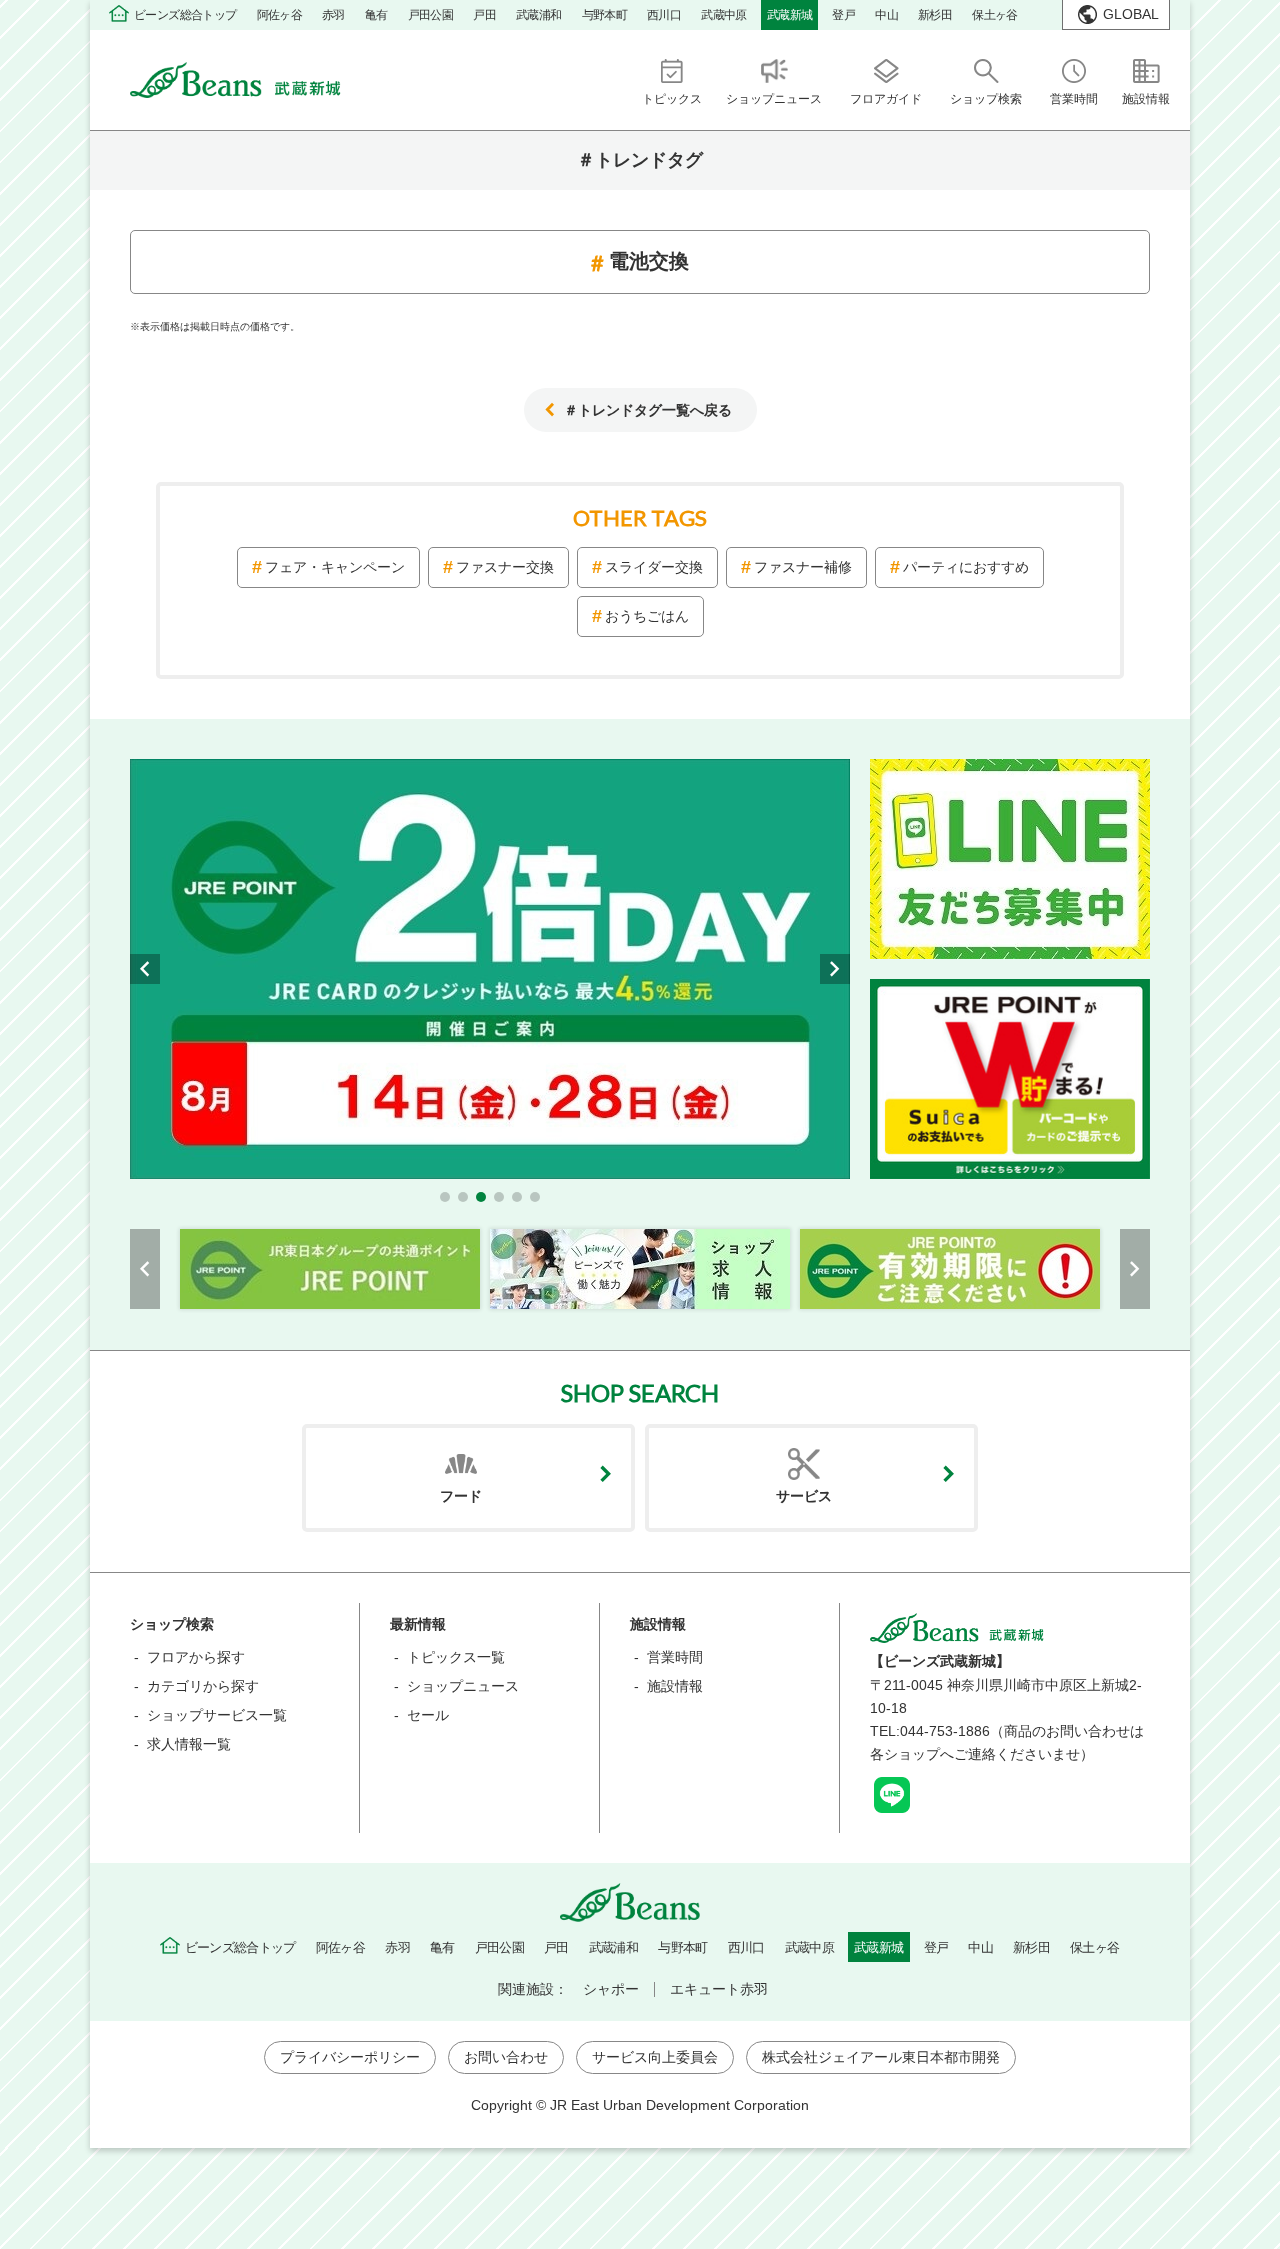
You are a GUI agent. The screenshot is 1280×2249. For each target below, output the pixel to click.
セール (428, 1715)
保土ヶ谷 (995, 15)
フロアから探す (196, 1657)
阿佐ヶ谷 (280, 15)
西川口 (664, 15)
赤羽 (333, 15)
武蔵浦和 (539, 15)
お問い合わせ (506, 2057)
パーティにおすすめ (966, 567)
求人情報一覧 (189, 1744)
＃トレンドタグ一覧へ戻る (648, 409)
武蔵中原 (724, 15)
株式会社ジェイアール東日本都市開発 (881, 2057)
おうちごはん (647, 616)
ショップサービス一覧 (217, 1715)
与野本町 (605, 15)
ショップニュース (463, 1686)
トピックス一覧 (456, 1657)
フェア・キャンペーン (335, 567)
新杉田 (935, 15)
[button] (445, 1197)
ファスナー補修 (803, 567)
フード (461, 1496)
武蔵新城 (790, 15)
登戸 (843, 15)
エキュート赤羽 (719, 1989)
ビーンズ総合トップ (185, 15)
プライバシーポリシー (350, 2057)
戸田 (484, 15)
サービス (804, 1496)
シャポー (611, 1989)
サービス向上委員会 (655, 2057)
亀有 (376, 15)
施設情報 (675, 1686)
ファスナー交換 (505, 567)
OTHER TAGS (640, 517)
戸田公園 (431, 15)
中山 (886, 15)
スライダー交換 (654, 567)
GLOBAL (1131, 14)
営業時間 (675, 1657)
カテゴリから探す (203, 1686)
